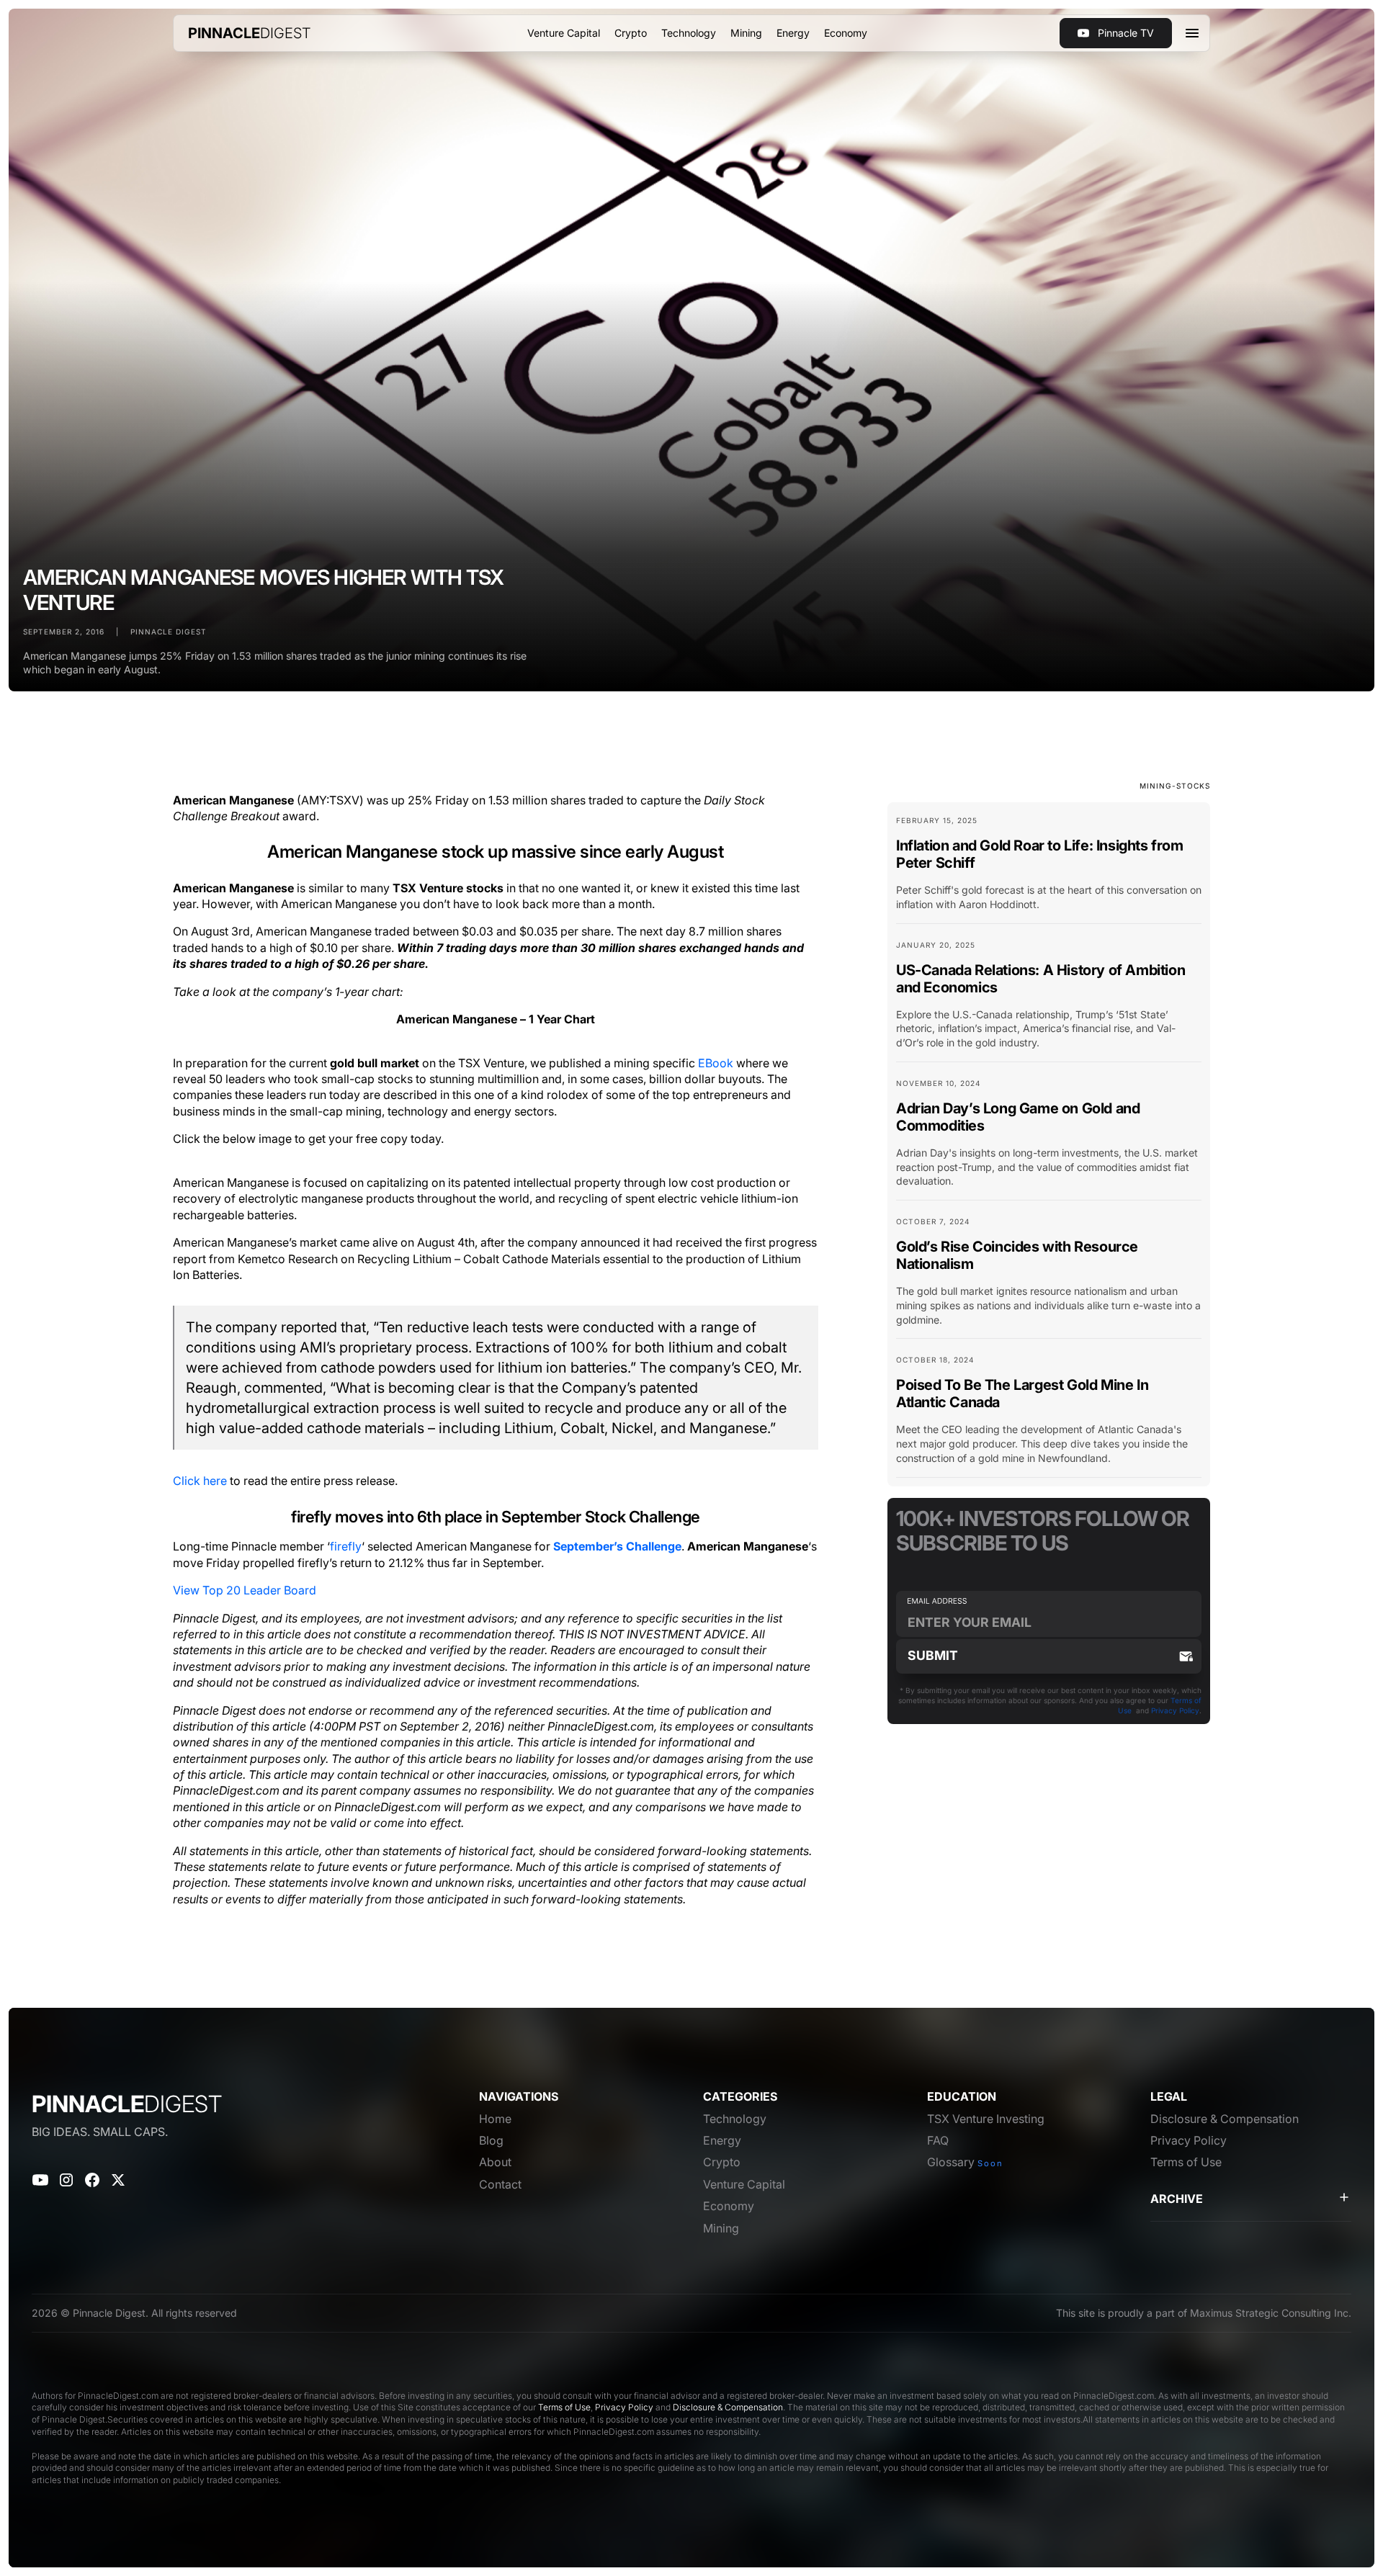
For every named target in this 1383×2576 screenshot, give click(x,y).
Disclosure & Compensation (728, 2407)
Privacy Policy (1175, 1710)
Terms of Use (564, 2407)
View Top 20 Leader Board (245, 1590)
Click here (200, 1481)
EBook (717, 1063)
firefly (346, 1546)
